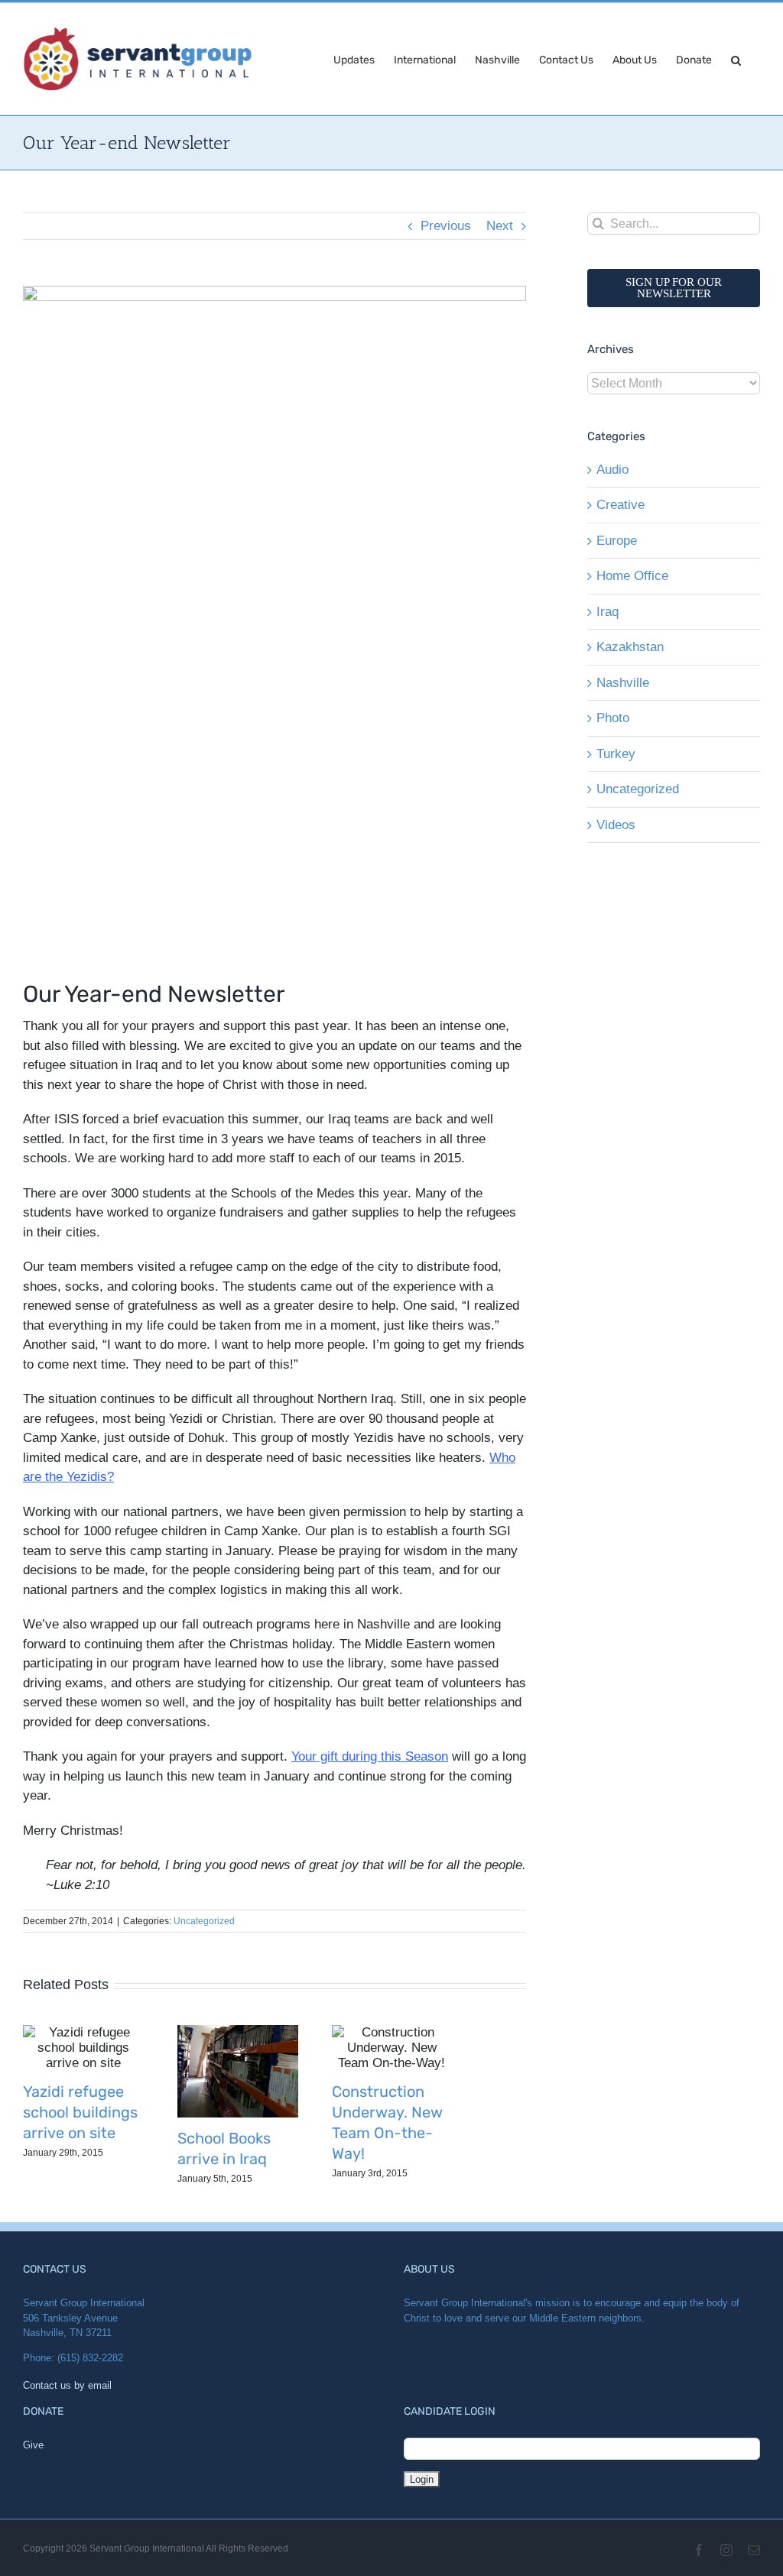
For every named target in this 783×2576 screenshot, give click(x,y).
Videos (616, 825)
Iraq (608, 612)
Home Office (632, 576)
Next (500, 226)
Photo (613, 718)
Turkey (616, 754)
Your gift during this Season (370, 1756)
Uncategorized (204, 1921)
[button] (736, 59)
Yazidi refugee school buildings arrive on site (80, 2112)
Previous (446, 226)
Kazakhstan (630, 647)
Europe (617, 541)
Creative (621, 505)
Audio (612, 470)
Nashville (623, 683)
